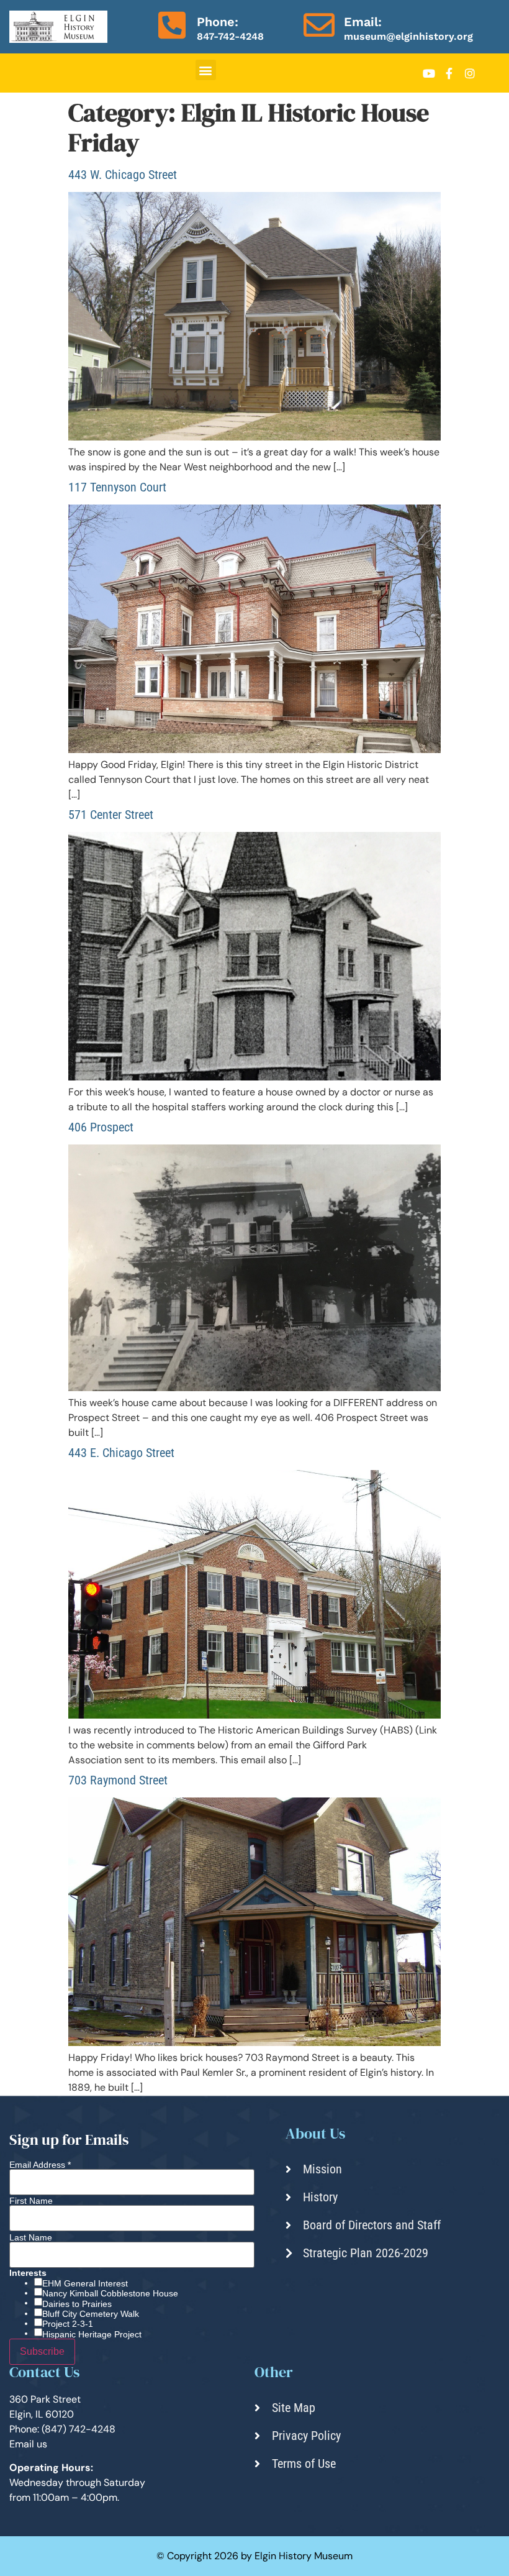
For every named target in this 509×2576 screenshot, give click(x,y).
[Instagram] (470, 73)
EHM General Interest (85, 2283)
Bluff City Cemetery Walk (91, 2314)
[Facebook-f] (449, 73)
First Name (31, 2201)
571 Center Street (111, 815)
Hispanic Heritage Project (92, 2334)
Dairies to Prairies (77, 2304)
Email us (28, 2444)
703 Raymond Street (118, 1780)
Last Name (31, 2237)
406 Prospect (101, 1127)
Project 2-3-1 (68, 2324)
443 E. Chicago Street (121, 1453)
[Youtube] (429, 73)
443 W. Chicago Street (123, 175)
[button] (206, 70)
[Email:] (319, 25)
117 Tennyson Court (117, 487)
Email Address (40, 2165)
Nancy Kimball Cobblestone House (110, 2293)
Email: (363, 22)
